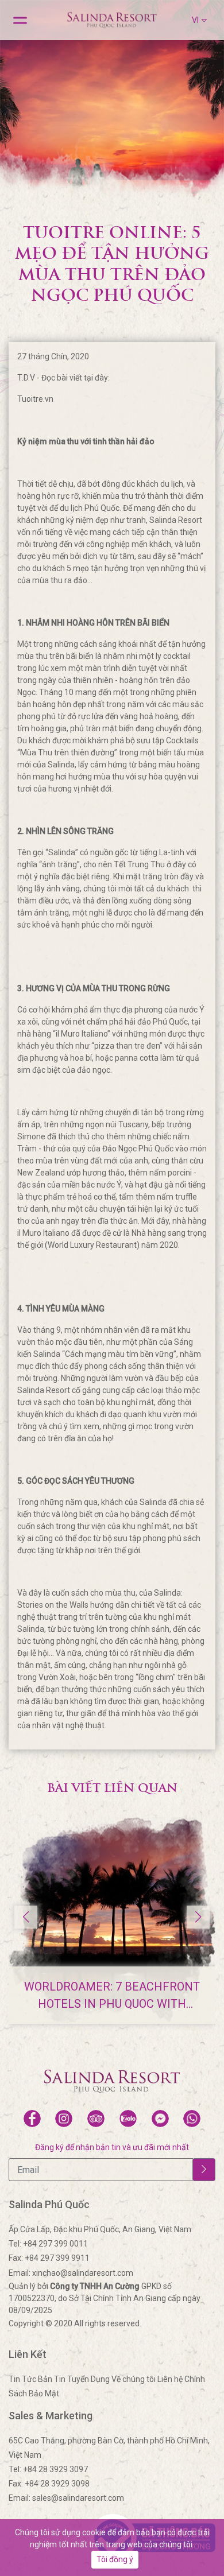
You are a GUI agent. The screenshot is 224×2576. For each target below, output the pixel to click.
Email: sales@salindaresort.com (66, 2498)
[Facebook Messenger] (160, 2119)
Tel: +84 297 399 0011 (48, 2244)
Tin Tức (22, 2379)
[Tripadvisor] (96, 2119)
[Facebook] (32, 2119)
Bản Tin (53, 2379)
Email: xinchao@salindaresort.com (71, 2273)
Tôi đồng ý (115, 2559)
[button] (198, 1917)
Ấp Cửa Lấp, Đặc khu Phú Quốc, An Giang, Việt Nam (100, 2229)
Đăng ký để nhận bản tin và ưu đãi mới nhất (112, 2147)
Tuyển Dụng (88, 2379)
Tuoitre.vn (35, 399)
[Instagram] (64, 2119)
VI (195, 20)
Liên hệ (170, 2379)
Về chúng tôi (134, 2379)
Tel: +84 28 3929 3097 (48, 2469)
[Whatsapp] (192, 2119)
